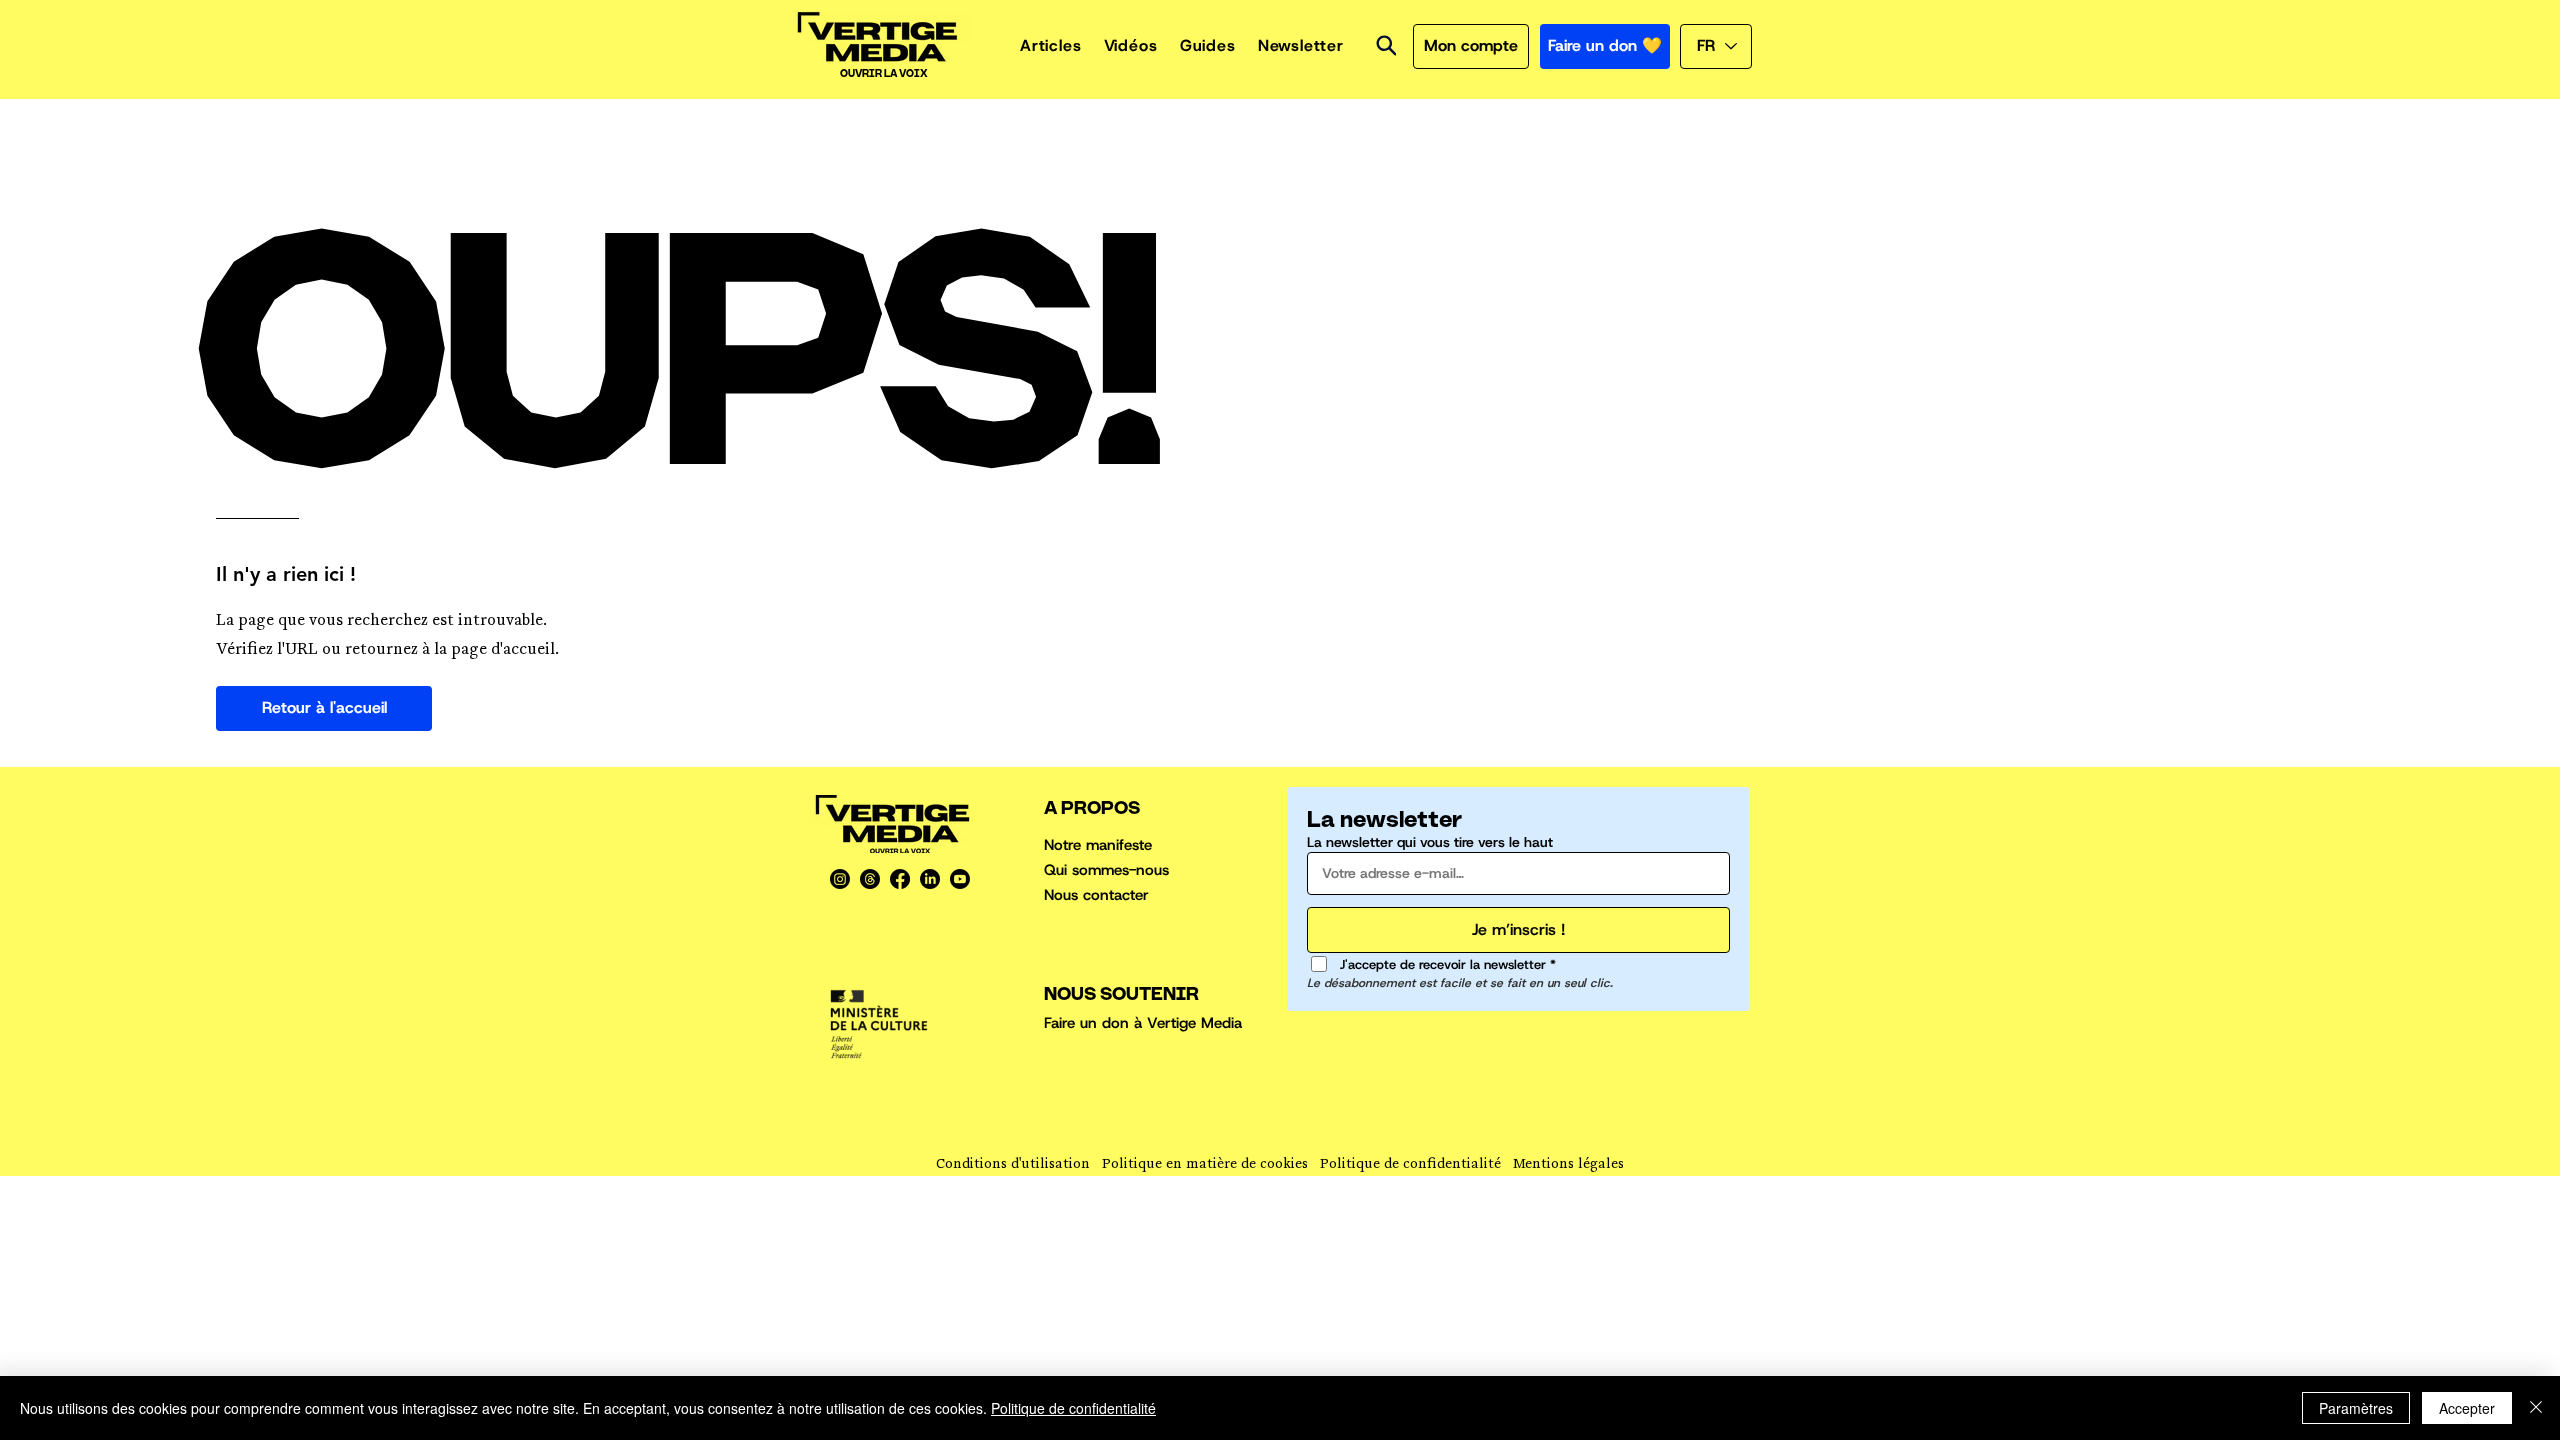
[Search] (1386, 45)
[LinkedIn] (930, 879)
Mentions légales (1568, 1165)
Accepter (2467, 1408)
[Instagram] (840, 879)
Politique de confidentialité (1410, 1165)
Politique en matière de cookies (1205, 1165)
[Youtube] (960, 879)
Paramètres (2356, 1408)
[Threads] (870, 879)
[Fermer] (2536, 1408)
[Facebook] (900, 879)
